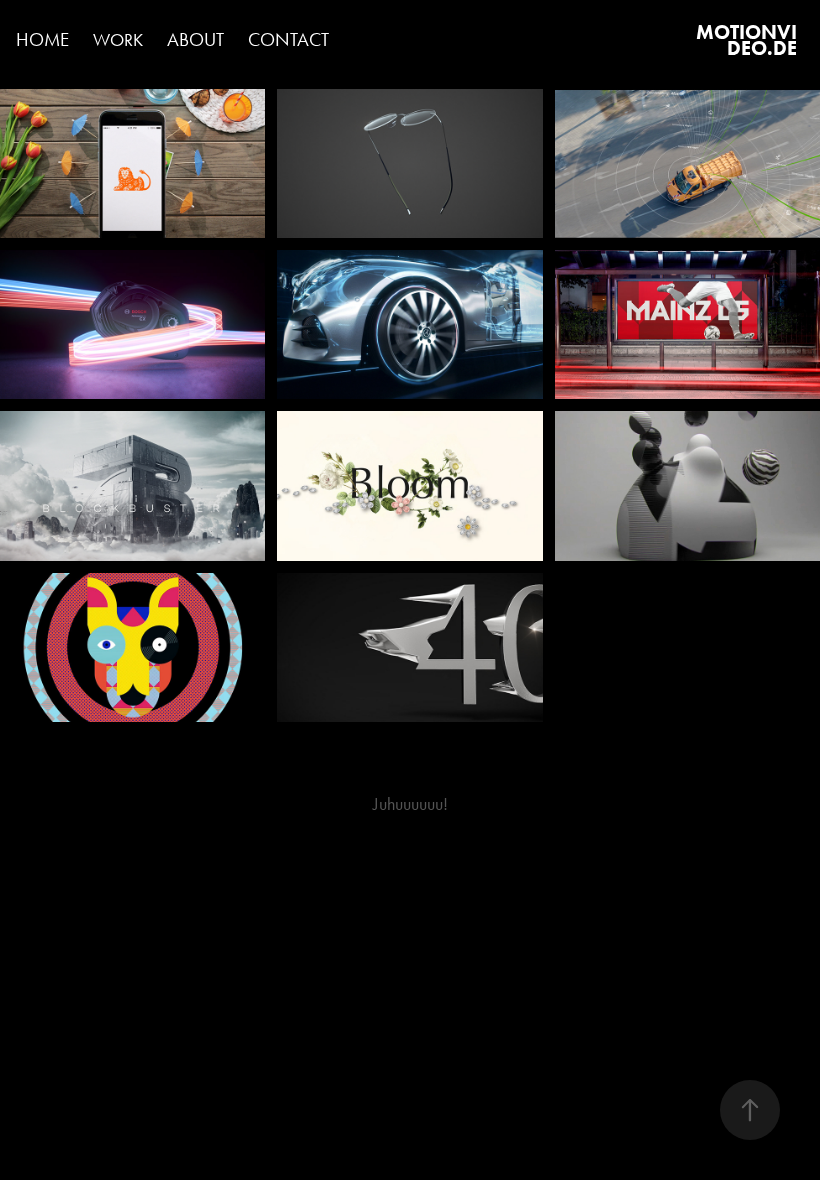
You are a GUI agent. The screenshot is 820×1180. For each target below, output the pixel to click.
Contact (288, 39)
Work (118, 40)
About (195, 39)
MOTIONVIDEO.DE (746, 40)
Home (42, 39)
